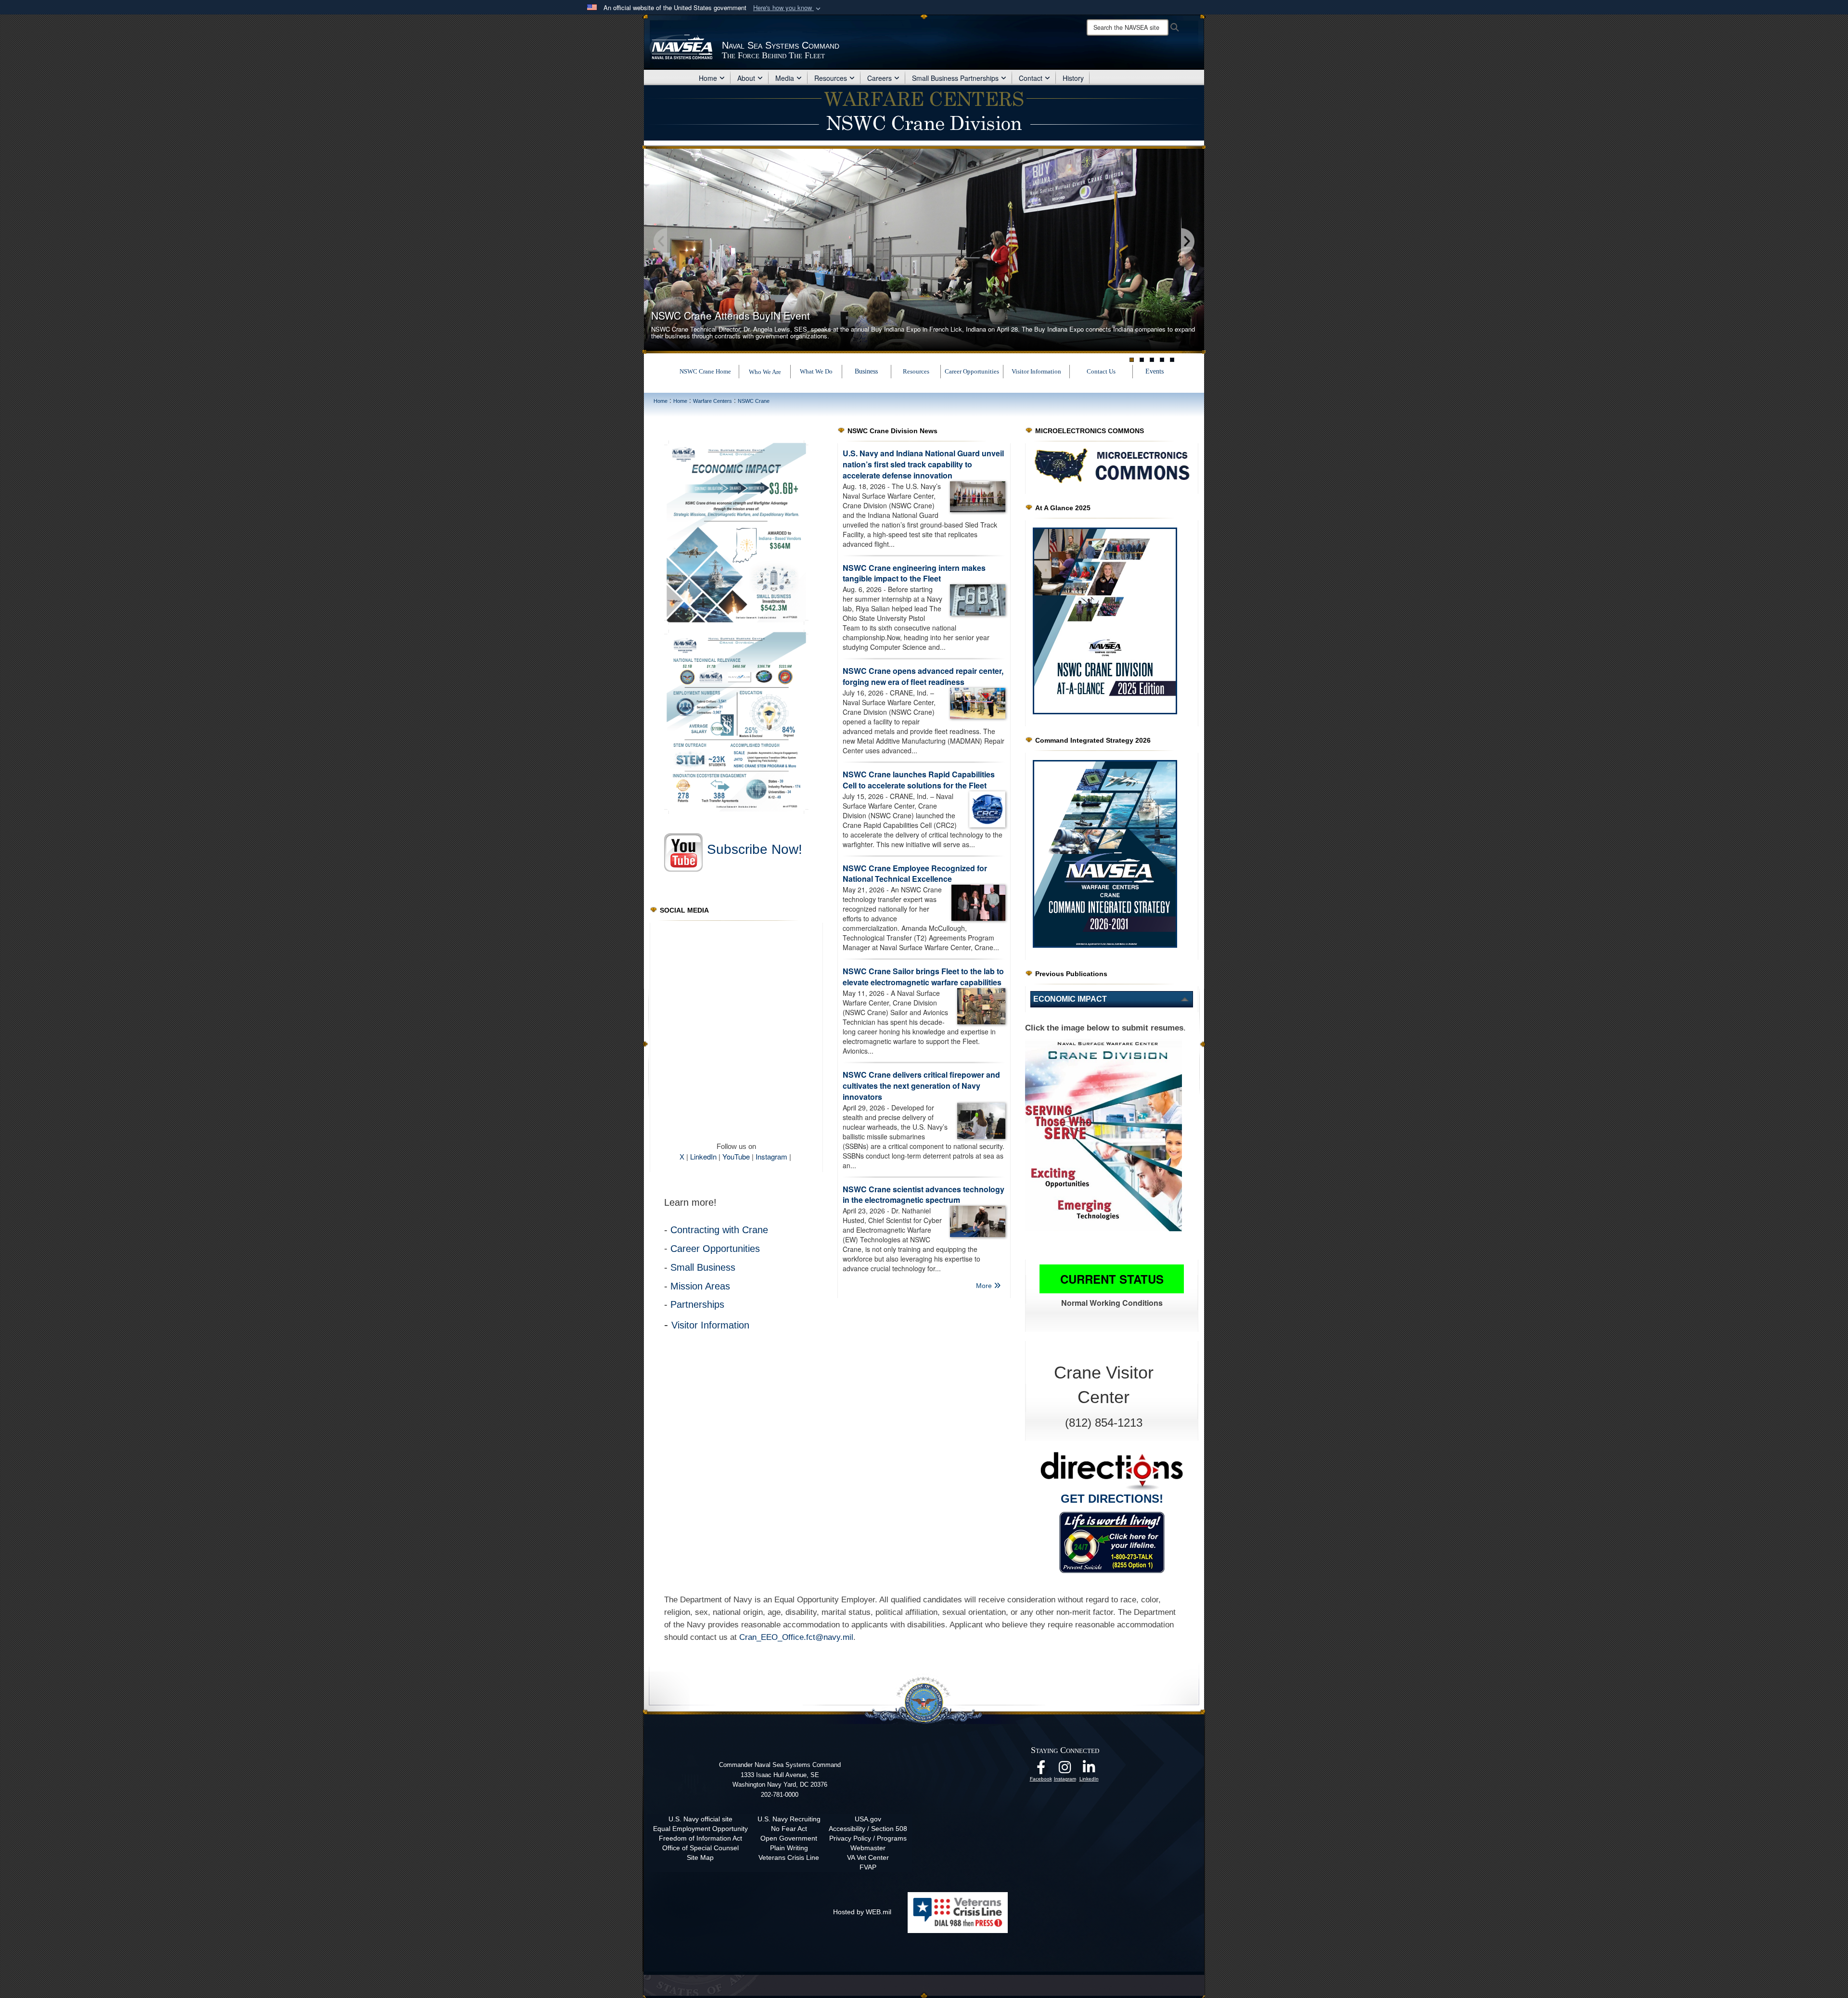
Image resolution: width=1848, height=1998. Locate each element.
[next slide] (1187, 242)
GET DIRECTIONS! (1112, 1499)
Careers (879, 78)
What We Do (816, 371)
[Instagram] (1065, 1770)
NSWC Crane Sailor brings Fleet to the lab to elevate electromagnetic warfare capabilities (923, 977)
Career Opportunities (972, 371)
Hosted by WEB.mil (862, 1912)
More (985, 1286)
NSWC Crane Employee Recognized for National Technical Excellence (915, 874)
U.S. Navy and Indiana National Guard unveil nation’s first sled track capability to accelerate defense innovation (923, 464)
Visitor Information (1036, 371)
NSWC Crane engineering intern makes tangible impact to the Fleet (914, 573)
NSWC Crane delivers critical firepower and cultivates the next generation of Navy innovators (921, 1086)
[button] (788, 8)
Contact (1031, 78)
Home (708, 78)
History (1073, 78)
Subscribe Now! (755, 849)
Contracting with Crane (719, 1230)
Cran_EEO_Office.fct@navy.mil (796, 1637)
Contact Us (1101, 371)
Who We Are (765, 372)
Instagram (771, 1156)
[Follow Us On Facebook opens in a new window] (1041, 1770)
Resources (831, 78)
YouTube (736, 1156)
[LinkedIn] (1089, 1770)
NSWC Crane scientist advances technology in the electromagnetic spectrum (924, 1195)
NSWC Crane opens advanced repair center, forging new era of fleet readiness (923, 676)
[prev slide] (661, 242)
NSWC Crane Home (705, 371)
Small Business (703, 1267)
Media (785, 78)
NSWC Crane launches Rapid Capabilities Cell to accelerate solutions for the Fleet (919, 780)
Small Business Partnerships (955, 78)
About (746, 78)
